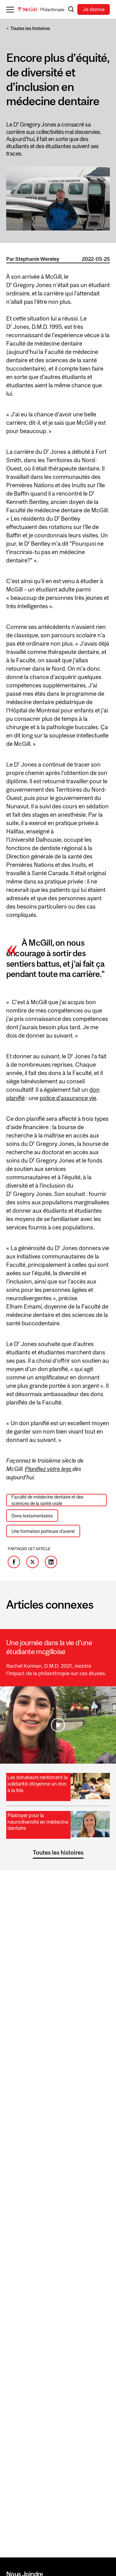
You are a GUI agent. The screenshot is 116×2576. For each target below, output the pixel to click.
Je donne (94, 9)
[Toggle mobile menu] (12, 9)
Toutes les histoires (30, 28)
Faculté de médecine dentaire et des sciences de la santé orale (47, 1500)
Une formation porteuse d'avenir (43, 1531)
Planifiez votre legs (49, 1469)
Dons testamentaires (32, 1516)
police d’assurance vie (68, 1098)
